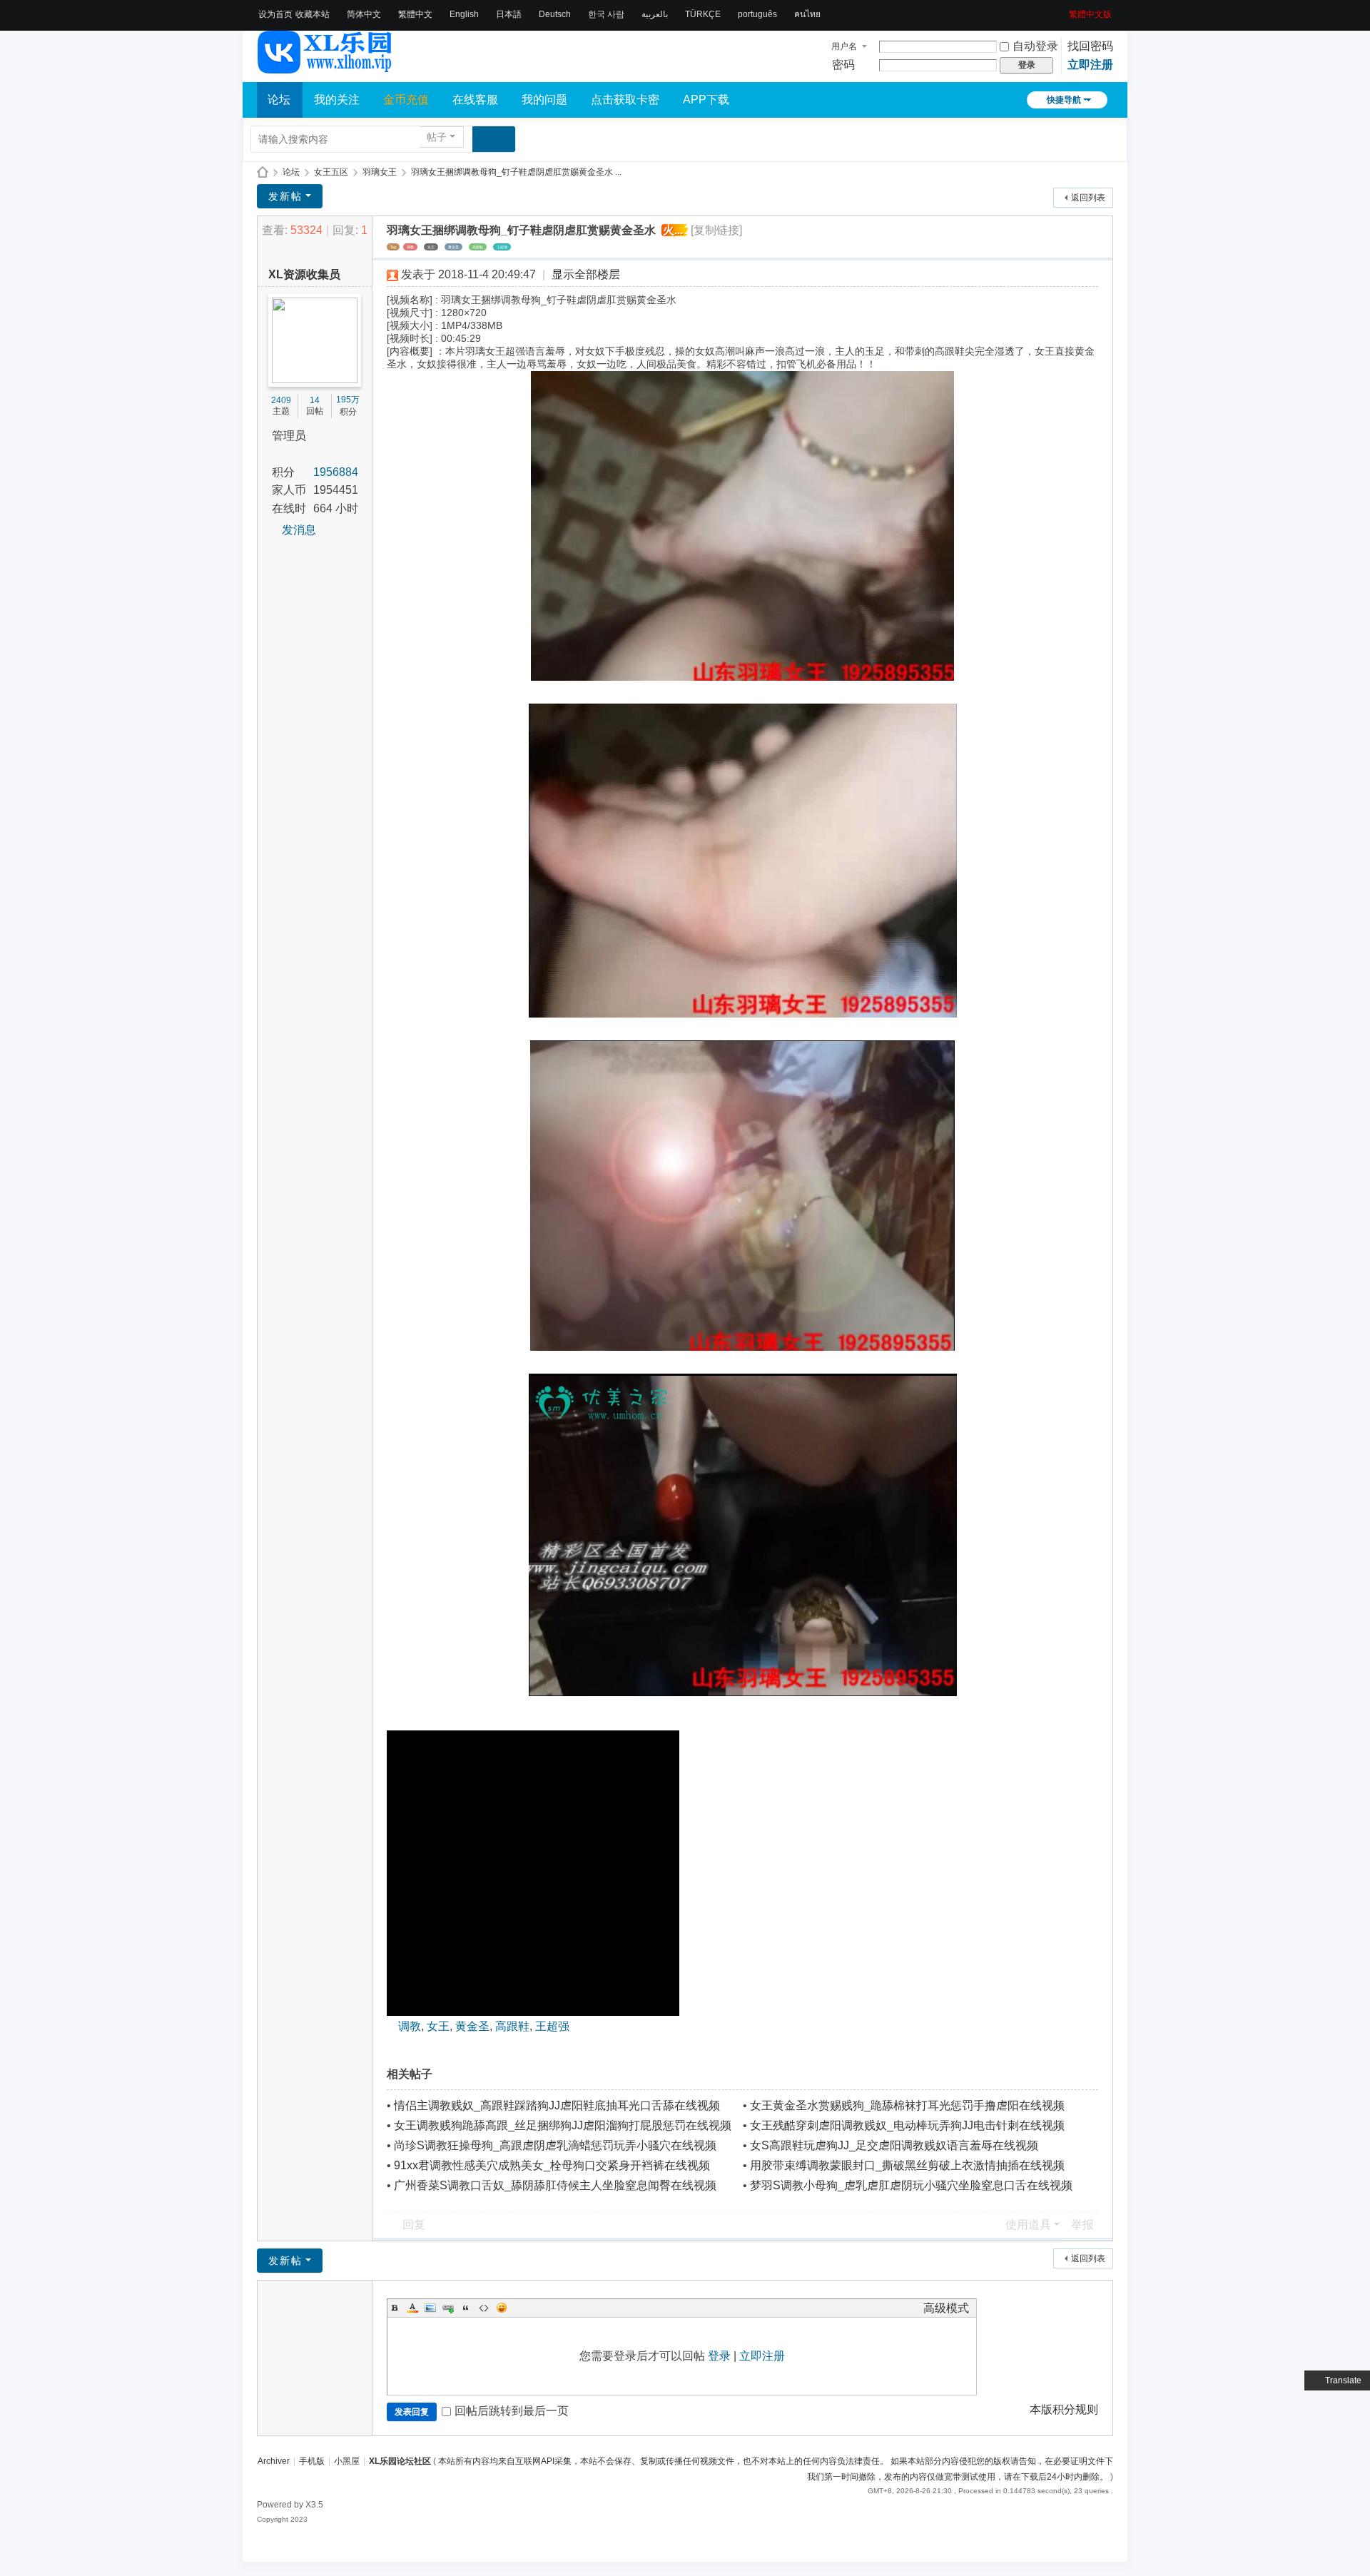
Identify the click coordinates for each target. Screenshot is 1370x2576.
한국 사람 (606, 14)
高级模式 (946, 2308)
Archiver (274, 2461)
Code (484, 2308)
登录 (719, 2356)
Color (412, 2308)
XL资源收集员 (304, 274)
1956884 (336, 472)
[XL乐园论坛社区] (325, 67)
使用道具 (1028, 2225)
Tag (393, 247)
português (757, 14)
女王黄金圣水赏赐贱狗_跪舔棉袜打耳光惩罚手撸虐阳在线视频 (907, 2105)
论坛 (279, 100)
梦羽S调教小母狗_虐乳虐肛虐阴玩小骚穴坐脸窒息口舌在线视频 (911, 2185)
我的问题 (544, 100)
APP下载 (706, 100)
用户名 (844, 46)
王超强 (502, 247)
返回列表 (1088, 198)
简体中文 (364, 14)
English (464, 14)
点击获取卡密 (625, 100)
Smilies (502, 2308)
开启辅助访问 (1064, 10)
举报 (1082, 2225)
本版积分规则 (1064, 2409)
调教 (410, 247)
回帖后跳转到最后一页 (512, 2411)
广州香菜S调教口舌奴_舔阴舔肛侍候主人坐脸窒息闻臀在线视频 (555, 2185)
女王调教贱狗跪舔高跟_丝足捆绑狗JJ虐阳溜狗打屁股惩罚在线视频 (563, 2125)
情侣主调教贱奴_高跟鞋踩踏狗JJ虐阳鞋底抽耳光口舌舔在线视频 (557, 2105)
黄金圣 (453, 247)
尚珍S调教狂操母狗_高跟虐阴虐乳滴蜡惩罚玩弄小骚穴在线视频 (555, 2145)
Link (448, 2308)
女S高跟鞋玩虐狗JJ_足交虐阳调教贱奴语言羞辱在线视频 (894, 2145)
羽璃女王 (380, 172)
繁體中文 (415, 14)
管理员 (289, 436)
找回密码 (1090, 46)
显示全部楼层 (586, 274)
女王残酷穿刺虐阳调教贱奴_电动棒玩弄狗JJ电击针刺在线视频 (907, 2125)
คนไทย (807, 14)
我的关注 (337, 100)
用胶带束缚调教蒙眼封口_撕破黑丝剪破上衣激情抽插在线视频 (907, 2165)
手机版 (312, 2461)
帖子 (437, 137)
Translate (1343, 2380)
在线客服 (475, 100)
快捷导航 (1064, 100)
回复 (414, 2225)
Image (430, 2308)
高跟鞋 (478, 247)
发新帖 (285, 196)
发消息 (299, 530)
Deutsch (555, 14)
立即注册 (1090, 65)
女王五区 (331, 172)
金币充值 (406, 100)
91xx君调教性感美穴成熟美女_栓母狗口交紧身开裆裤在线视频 (552, 2165)
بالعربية (655, 14)
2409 (281, 400)
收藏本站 (313, 14)
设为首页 (275, 14)
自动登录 (1035, 46)
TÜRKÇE (703, 14)
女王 (431, 247)
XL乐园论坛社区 (263, 172)
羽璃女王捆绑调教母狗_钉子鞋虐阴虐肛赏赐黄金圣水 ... (516, 172)
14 (315, 400)
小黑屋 (347, 2461)
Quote (466, 2308)
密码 (843, 65)
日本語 (509, 14)
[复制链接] (716, 230)
